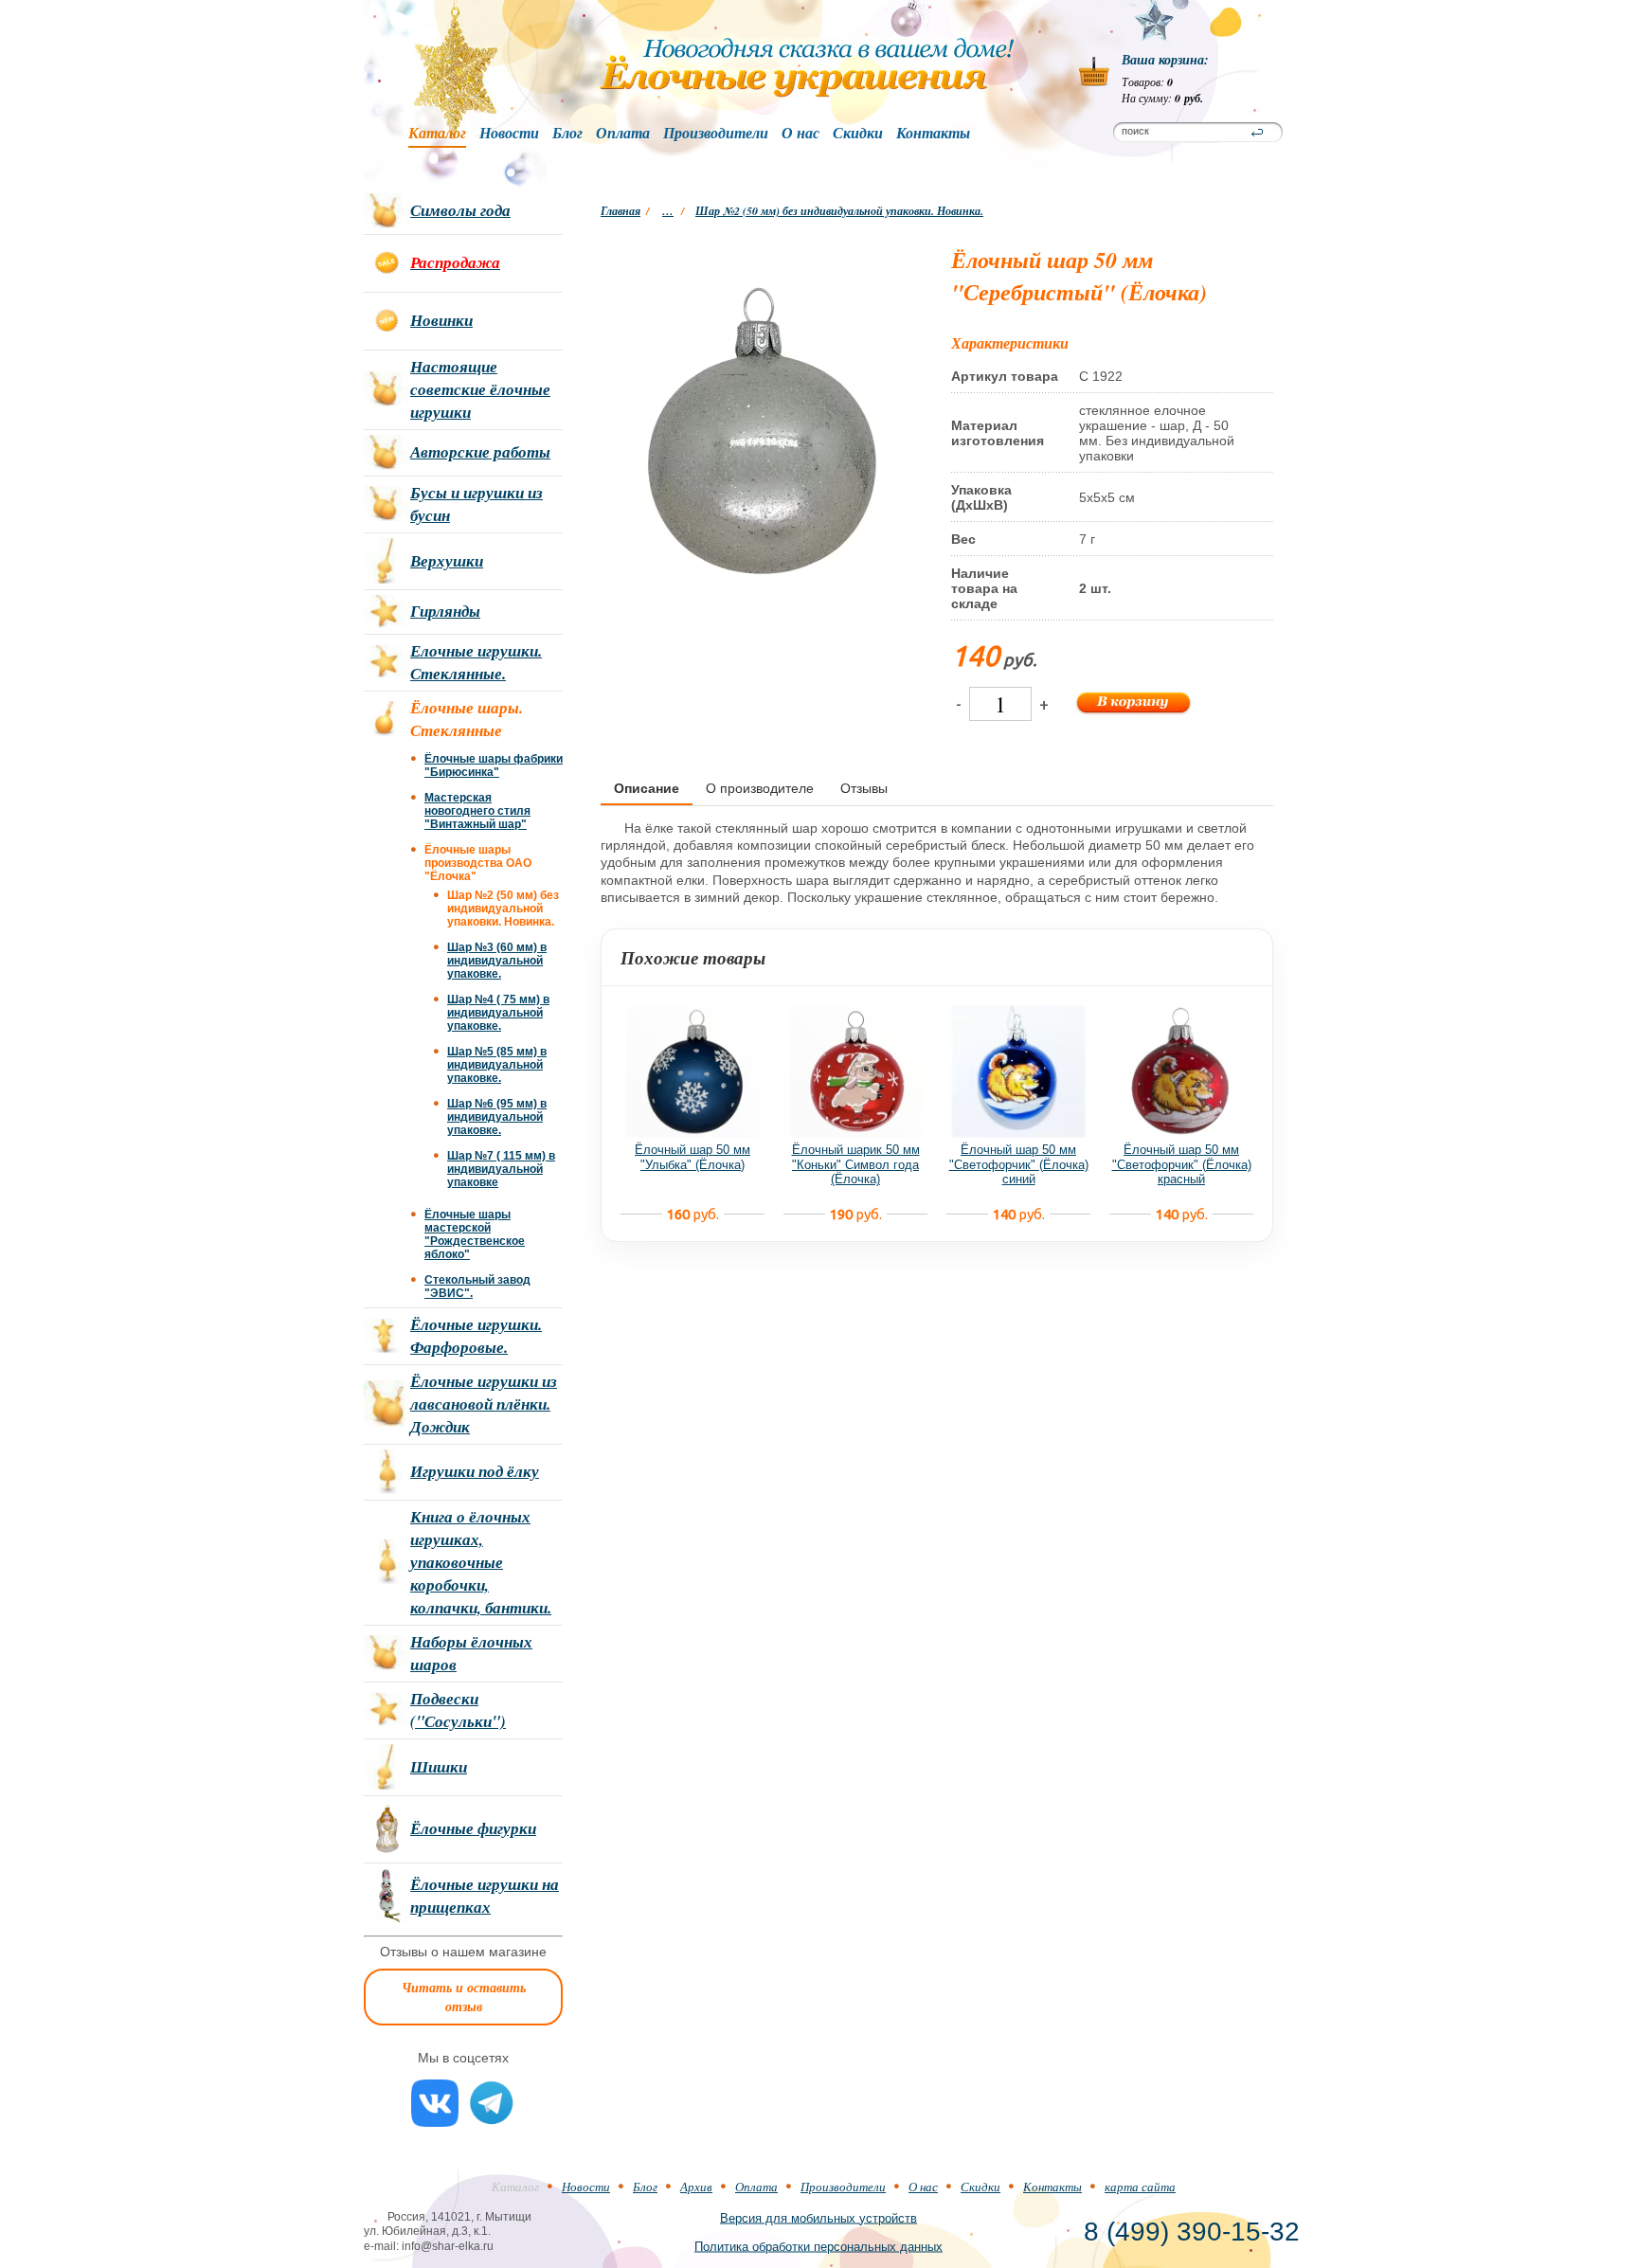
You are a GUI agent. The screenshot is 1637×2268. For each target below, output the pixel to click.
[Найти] (1257, 133)
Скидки (858, 134)
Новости (509, 134)
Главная (621, 211)
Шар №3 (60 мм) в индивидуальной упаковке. (497, 961)
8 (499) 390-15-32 (1192, 2232)
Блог (567, 134)
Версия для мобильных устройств (818, 2217)
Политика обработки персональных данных (818, 2246)
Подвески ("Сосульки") (458, 1710)
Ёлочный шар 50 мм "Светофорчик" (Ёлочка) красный (1182, 1164)
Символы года (460, 210)
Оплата (623, 134)
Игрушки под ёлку (475, 1471)
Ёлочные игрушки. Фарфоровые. (476, 1336)
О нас (801, 134)
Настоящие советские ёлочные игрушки (480, 389)
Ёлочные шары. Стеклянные (467, 719)
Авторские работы (480, 452)
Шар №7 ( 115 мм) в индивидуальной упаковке (501, 1169)
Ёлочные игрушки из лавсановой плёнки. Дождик (484, 1404)
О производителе (760, 788)
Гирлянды (445, 611)
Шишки (439, 1767)
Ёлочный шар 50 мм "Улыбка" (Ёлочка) (693, 1157)
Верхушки (447, 561)
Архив (696, 2187)
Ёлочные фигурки (473, 1828)
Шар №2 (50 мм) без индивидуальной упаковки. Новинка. (839, 211)
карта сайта (1140, 2187)
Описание (647, 788)
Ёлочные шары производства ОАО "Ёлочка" (478, 863)
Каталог (437, 134)
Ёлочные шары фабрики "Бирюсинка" (494, 765)
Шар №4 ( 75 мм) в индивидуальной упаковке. (498, 1013)
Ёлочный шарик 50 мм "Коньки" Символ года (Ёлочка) (856, 1164)
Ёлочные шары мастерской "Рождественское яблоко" (475, 1234)
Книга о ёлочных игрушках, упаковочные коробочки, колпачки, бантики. (481, 1562)
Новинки (441, 320)
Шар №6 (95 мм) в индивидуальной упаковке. (497, 1117)
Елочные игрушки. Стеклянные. (476, 662)
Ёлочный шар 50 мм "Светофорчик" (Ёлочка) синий (1019, 1164)
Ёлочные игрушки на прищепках (485, 1896)
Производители (716, 134)
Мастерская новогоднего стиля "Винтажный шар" (477, 811)
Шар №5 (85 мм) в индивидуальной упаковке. (497, 1065)
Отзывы (864, 788)
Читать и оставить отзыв (464, 1997)
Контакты (933, 134)
